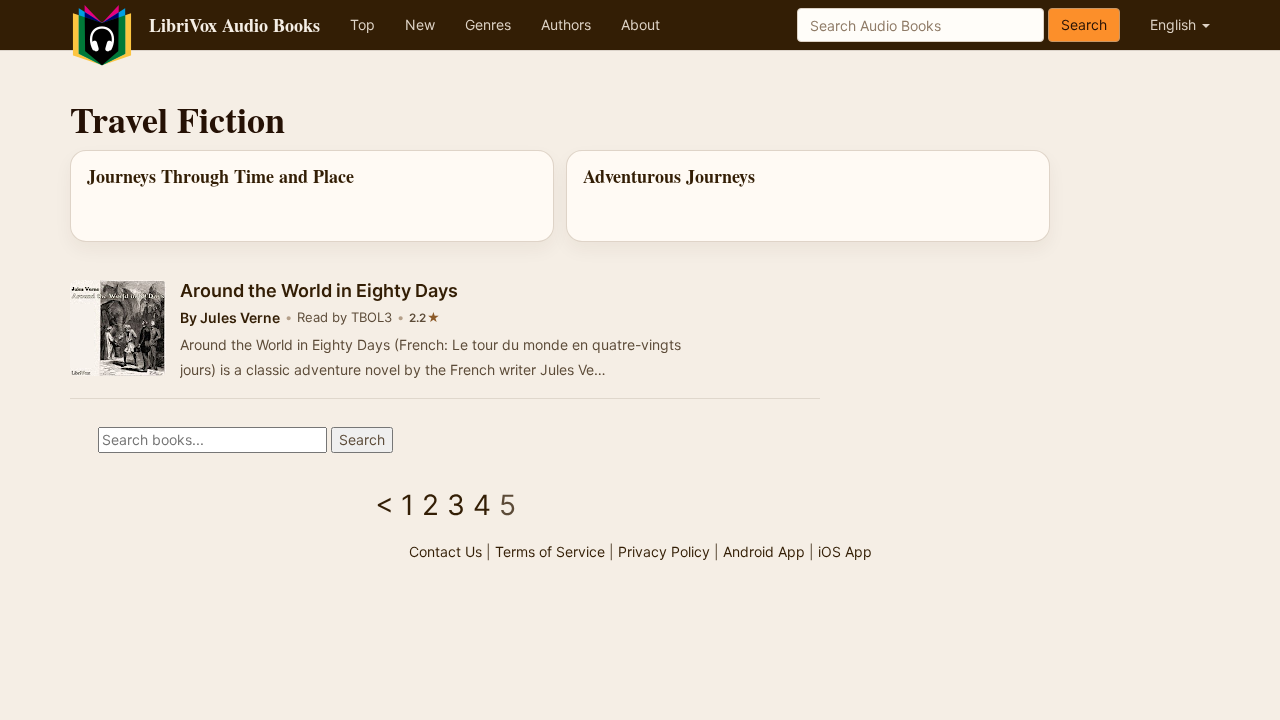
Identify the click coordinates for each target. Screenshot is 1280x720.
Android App (764, 551)
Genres (488, 24)
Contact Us (445, 551)
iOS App (845, 551)
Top (362, 24)
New (420, 24)
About (640, 24)
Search (1084, 24)
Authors (566, 24)
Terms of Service (550, 551)
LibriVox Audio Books (234, 25)
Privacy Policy (664, 551)
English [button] (1175, 24)
